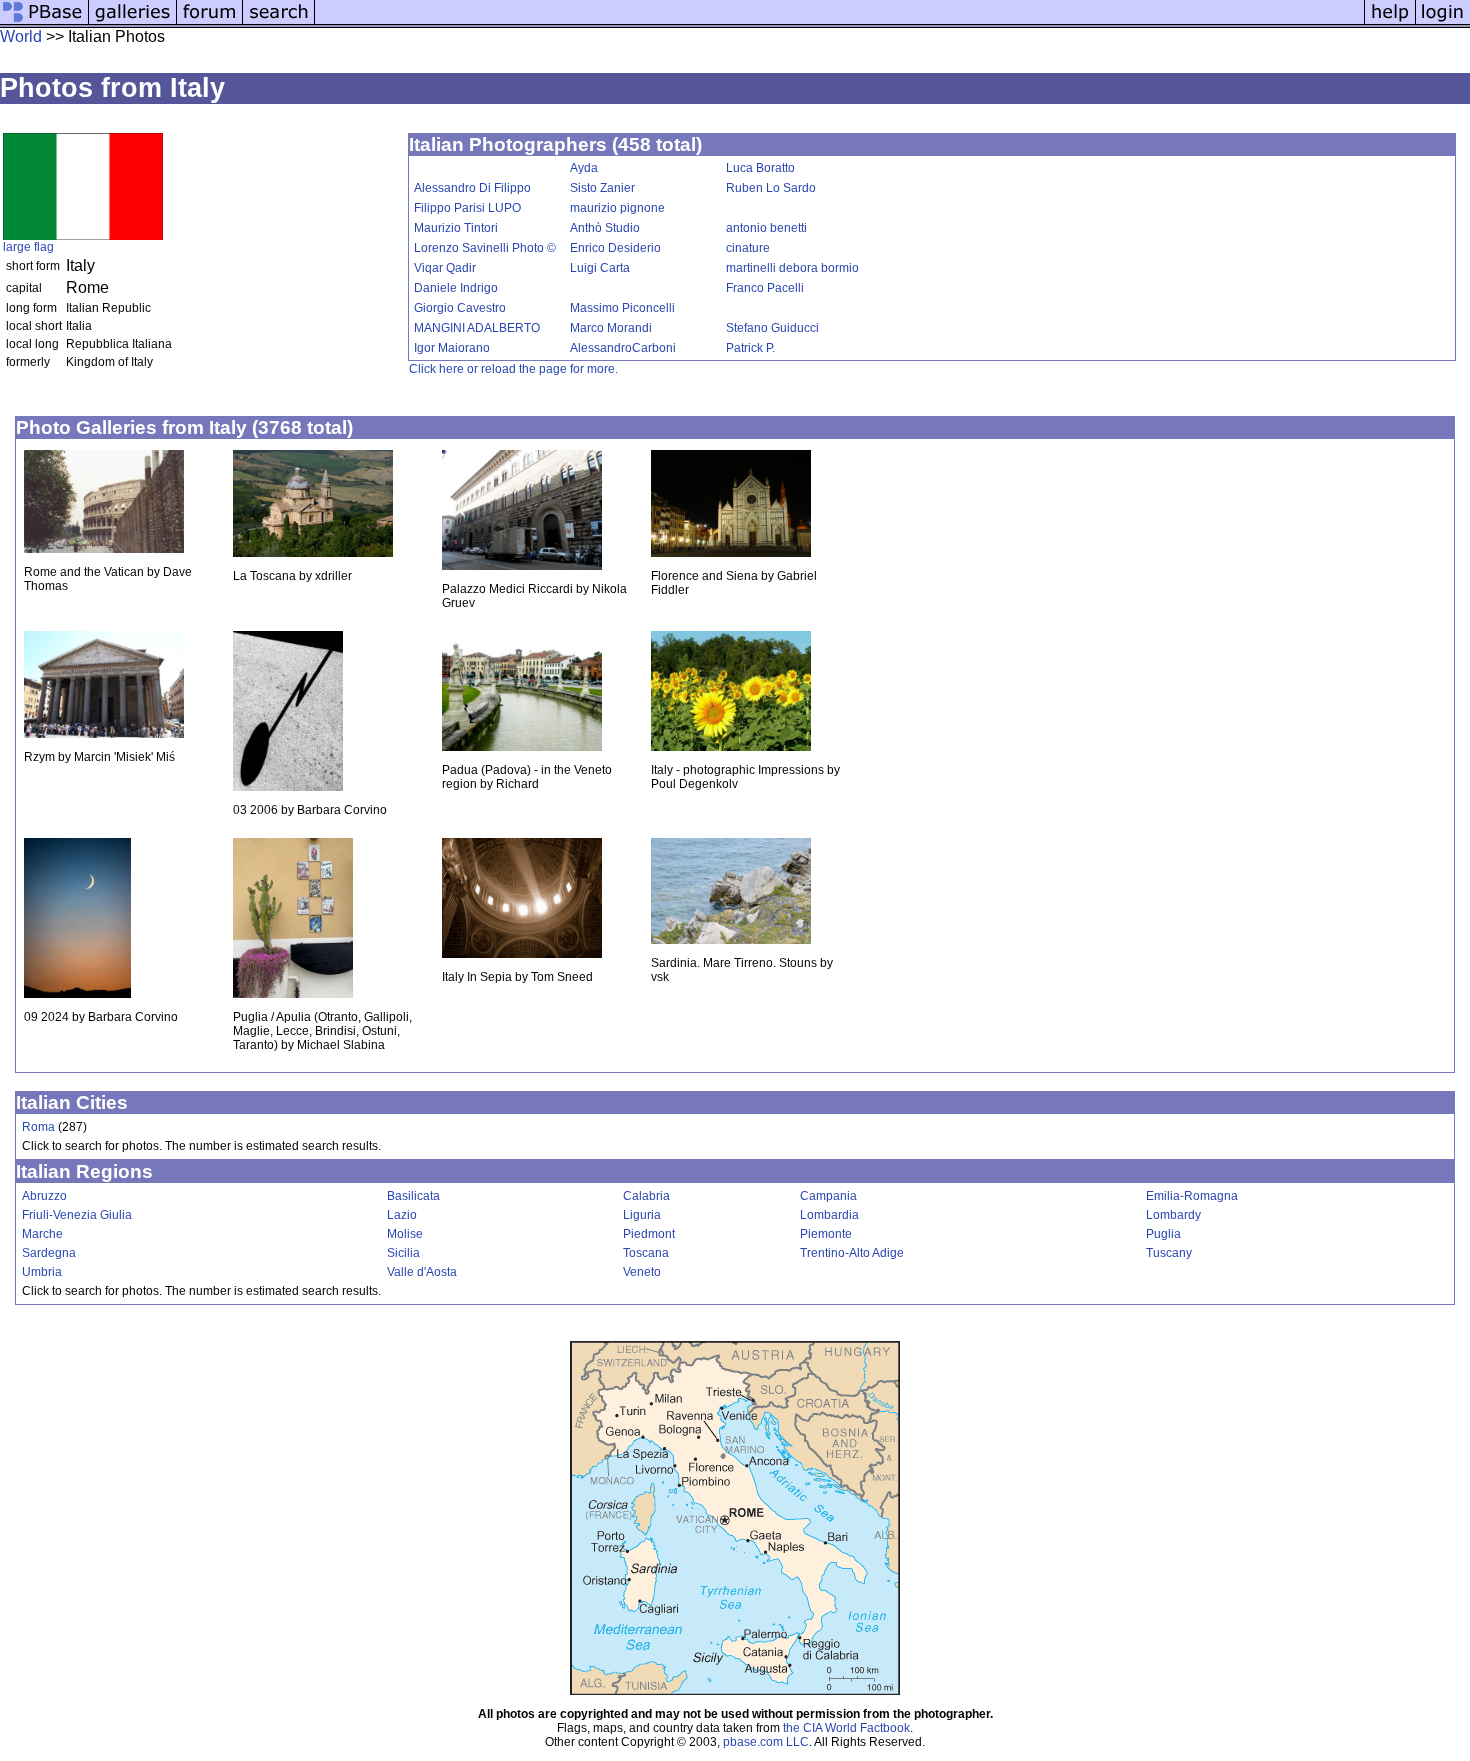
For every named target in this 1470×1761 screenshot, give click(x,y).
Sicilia (403, 1253)
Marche (42, 1234)
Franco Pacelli (765, 288)
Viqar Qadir (445, 268)
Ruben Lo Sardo (771, 188)
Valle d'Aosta (422, 1272)
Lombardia (829, 1215)
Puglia (1163, 1234)
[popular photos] (839, 22)
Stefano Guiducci (772, 328)
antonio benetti (766, 228)
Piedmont (649, 1234)
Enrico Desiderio (615, 248)
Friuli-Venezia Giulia (77, 1215)
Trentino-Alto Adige (852, 1253)
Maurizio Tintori (456, 228)
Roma (38, 1127)
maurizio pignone (617, 208)
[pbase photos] (44, 22)
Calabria (646, 1196)
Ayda (584, 168)
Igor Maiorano (452, 348)
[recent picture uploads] (133, 22)
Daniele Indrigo (456, 288)
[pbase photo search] (279, 22)
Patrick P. (750, 348)
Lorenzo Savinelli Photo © (485, 248)
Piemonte (826, 1234)
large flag (28, 247)
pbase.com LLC (766, 1742)
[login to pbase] (1443, 22)
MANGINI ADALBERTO (477, 328)
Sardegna (49, 1253)
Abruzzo (44, 1196)
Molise (405, 1234)
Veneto (642, 1272)
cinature (748, 248)
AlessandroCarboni (623, 348)
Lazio (402, 1215)
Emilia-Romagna (1192, 1196)
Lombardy (1173, 1215)
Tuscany (1169, 1253)
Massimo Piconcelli (622, 308)
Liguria (642, 1215)
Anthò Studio (605, 228)
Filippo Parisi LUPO (467, 208)
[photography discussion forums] (210, 22)
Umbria (42, 1272)
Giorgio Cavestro (460, 308)
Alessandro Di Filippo (472, 188)
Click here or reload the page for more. (513, 369)
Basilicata (413, 1196)
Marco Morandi (611, 328)
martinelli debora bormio (792, 268)
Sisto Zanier (602, 188)
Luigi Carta (600, 268)
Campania (828, 1196)
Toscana (646, 1253)
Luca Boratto (760, 168)
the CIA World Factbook (846, 1728)
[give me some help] (1390, 22)
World (21, 36)
